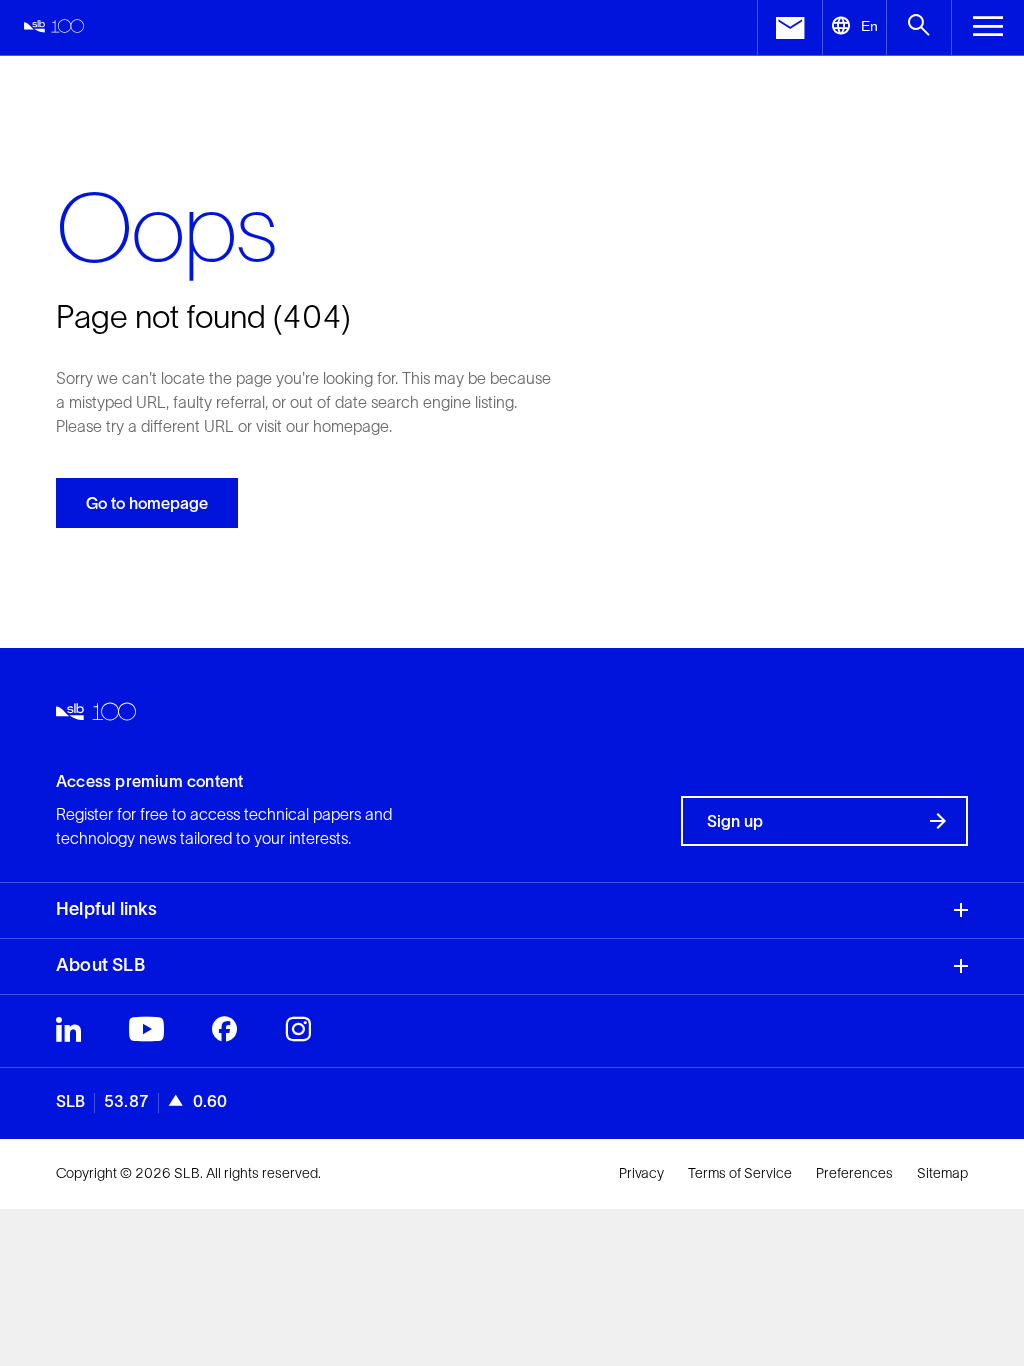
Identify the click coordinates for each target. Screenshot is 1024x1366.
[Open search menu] (918, 27)
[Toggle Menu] (987, 27)
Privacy (641, 1173)
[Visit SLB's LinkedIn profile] (68, 1034)
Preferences (854, 1173)
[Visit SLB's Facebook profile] (224, 1034)
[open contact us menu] (789, 27)
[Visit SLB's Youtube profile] (146, 1034)
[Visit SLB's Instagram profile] (298, 1034)
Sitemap (942, 1173)
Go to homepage (147, 503)
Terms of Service (740, 1173)
